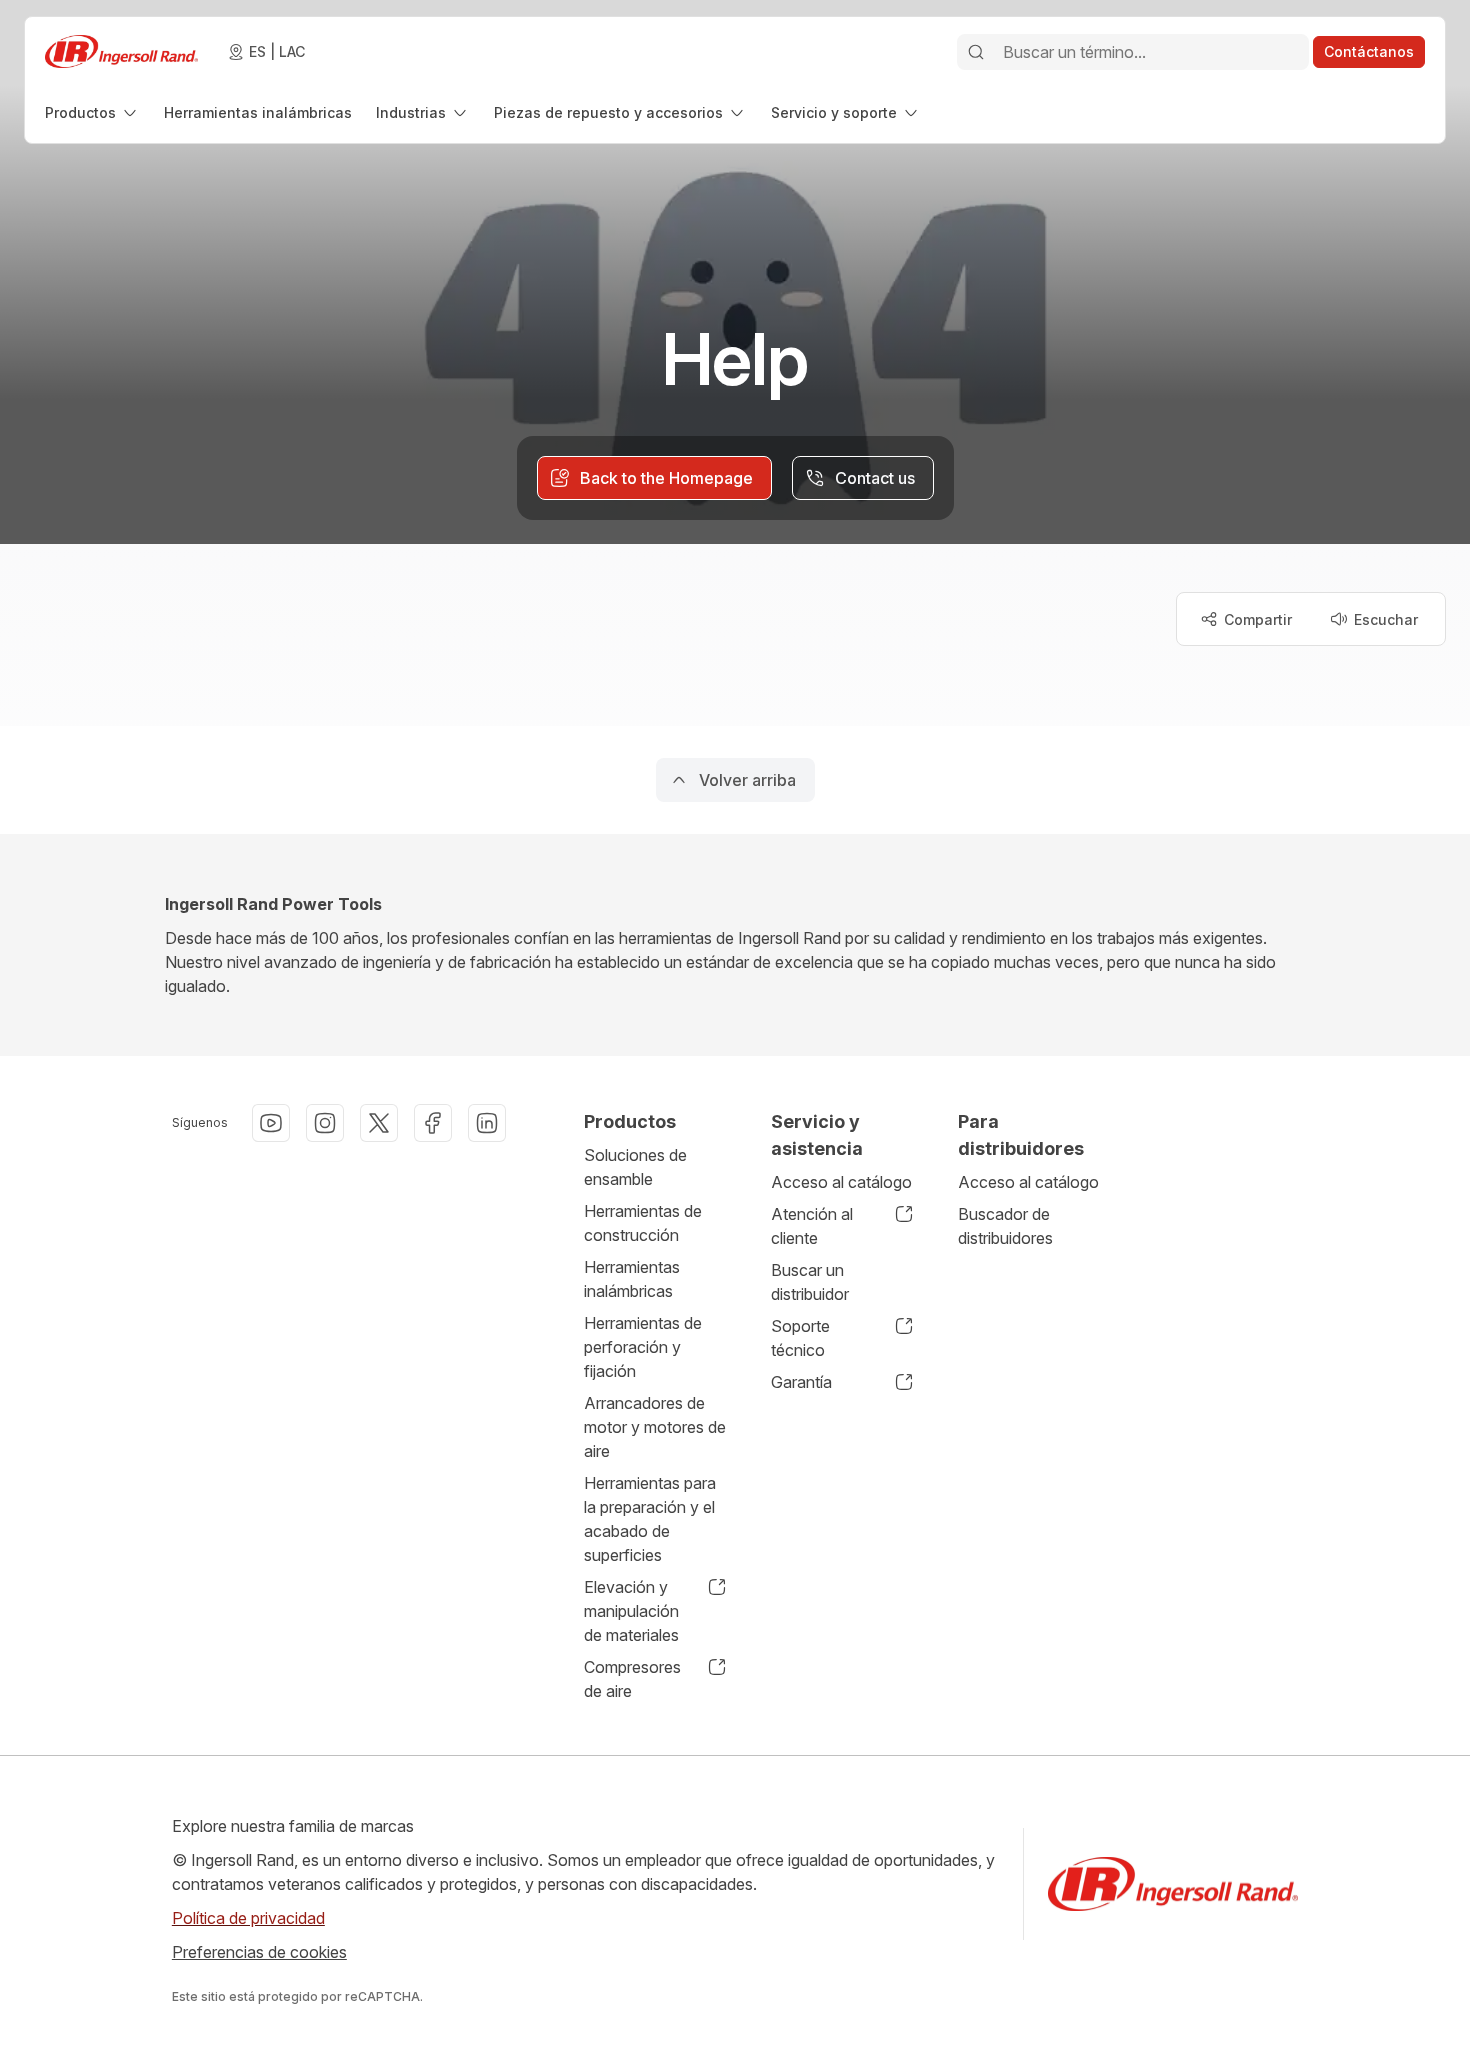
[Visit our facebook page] (433, 1123)
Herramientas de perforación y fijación (643, 1347)
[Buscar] (976, 52)
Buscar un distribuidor (810, 1282)
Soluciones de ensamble (635, 1167)
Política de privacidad (248, 1918)
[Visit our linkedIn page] (487, 1123)
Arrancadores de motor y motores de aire (655, 1427)
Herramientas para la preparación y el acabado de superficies (650, 1519)
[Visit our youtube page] (271, 1123)
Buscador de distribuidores (1005, 1226)
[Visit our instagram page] (325, 1123)
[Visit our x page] (379, 1123)
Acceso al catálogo (841, 1182)
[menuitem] (92, 112)
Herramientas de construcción (643, 1223)
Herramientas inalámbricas (632, 1279)
